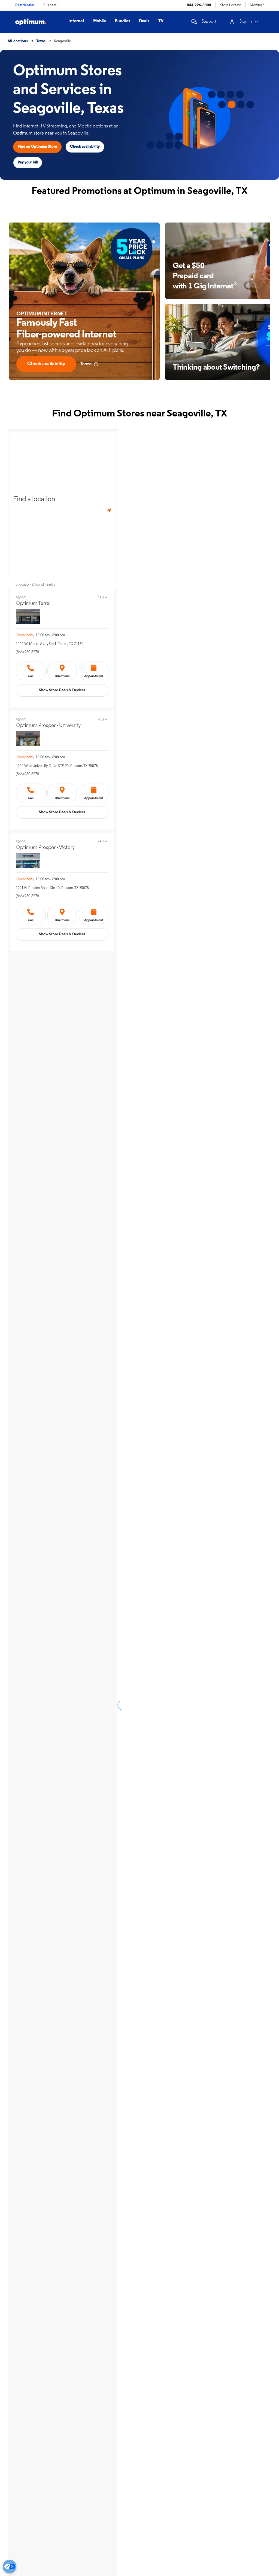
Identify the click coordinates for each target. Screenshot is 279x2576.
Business (50, 5)
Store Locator (231, 5)
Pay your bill (28, 162)
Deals (144, 21)
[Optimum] (31, 22)
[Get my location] (109, 511)
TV (161, 21)
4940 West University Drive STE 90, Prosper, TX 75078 (57, 766)
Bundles (123, 21)
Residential (25, 5)
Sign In (246, 22)
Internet (76, 21)
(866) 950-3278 (27, 652)
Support (209, 22)
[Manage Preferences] (10, 2566)
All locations (18, 41)
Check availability (85, 147)
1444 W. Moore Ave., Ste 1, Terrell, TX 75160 (50, 644)
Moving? (257, 5)
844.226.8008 (199, 5)
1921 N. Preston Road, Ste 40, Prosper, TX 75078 (52, 888)
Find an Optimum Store (37, 147)
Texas (41, 41)
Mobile (100, 21)
